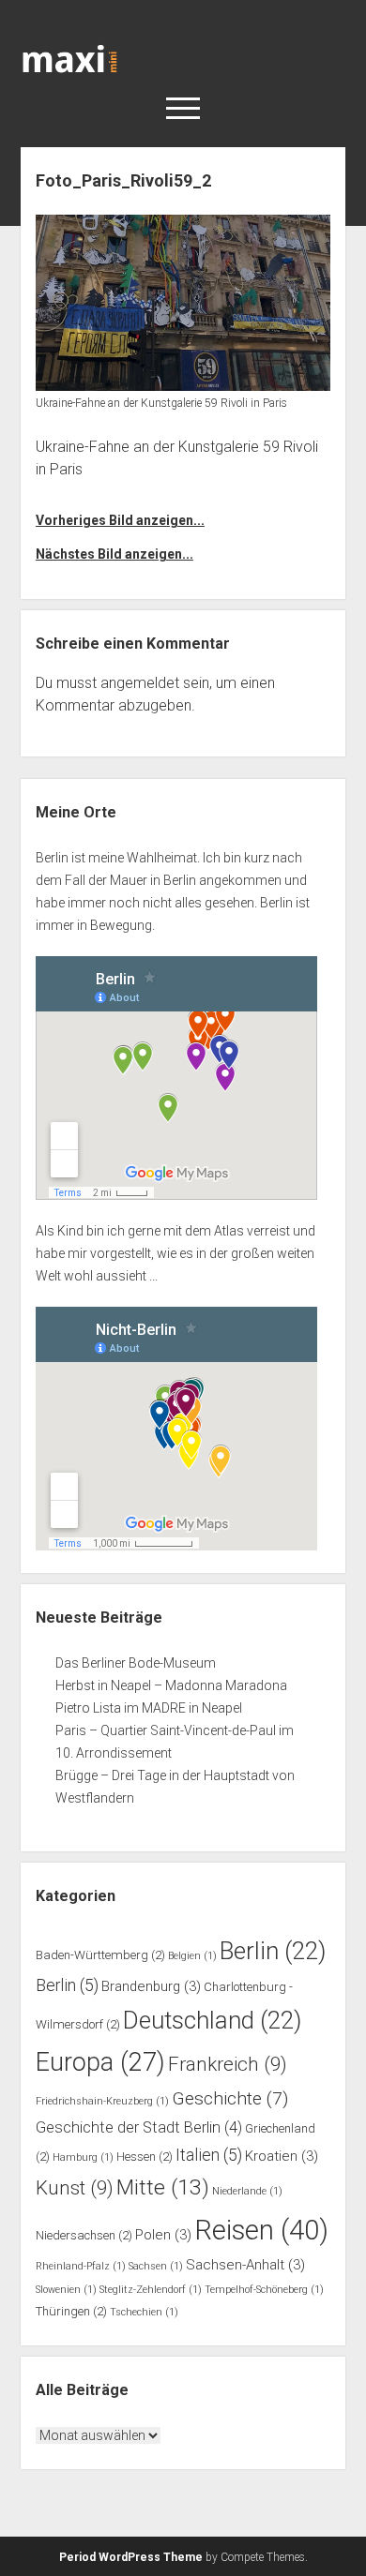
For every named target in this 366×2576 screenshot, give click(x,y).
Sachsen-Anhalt (245, 2265)
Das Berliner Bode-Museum (136, 1663)
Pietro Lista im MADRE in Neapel (149, 1708)
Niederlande (247, 2191)
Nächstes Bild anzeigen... (114, 554)
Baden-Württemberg (100, 1955)
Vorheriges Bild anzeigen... (120, 520)
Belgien (192, 1956)
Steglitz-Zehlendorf (151, 2290)
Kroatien (282, 2156)
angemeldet (140, 683)
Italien (209, 2155)
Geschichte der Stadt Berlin (139, 2127)
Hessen (145, 2157)
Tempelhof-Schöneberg (264, 2290)
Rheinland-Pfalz (81, 2266)
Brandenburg (151, 1986)
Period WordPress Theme (131, 2557)
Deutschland (212, 2020)
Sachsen (156, 2266)
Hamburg (83, 2157)
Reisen (261, 2230)
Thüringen (71, 2311)
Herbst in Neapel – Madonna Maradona (171, 1685)
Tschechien (144, 2312)
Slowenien (66, 2290)
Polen (163, 2235)
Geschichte (230, 2098)
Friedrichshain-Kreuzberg (102, 2101)
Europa (100, 2062)
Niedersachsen (84, 2235)
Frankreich (228, 2064)
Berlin (273, 1951)
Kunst (75, 2188)
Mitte (163, 2187)
